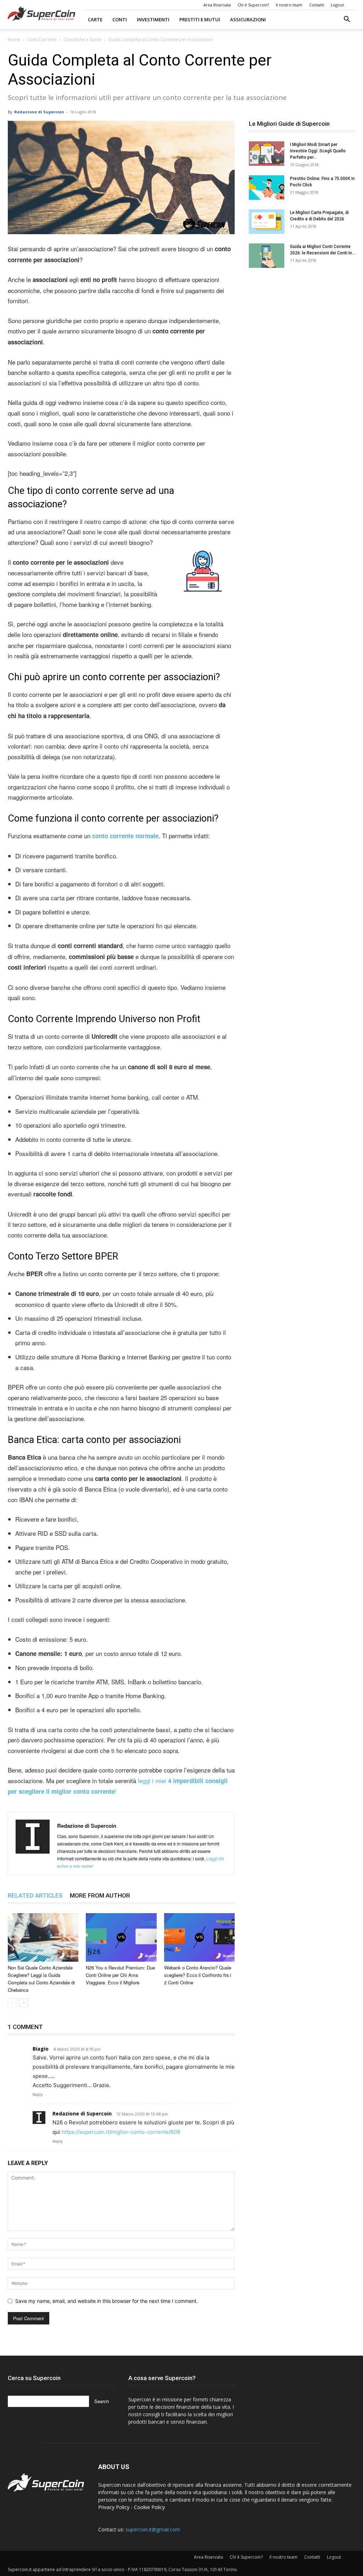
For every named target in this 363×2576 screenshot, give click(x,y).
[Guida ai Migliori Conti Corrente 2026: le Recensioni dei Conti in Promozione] (267, 256)
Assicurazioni (248, 19)
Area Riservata (217, 5)
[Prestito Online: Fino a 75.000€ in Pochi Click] (267, 188)
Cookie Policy (149, 2507)
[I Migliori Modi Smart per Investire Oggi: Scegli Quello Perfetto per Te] (267, 154)
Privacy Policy (114, 2507)
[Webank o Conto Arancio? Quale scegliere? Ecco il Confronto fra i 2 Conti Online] (199, 1937)
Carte (95, 19)
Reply (38, 2095)
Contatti (317, 5)
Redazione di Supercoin (39, 112)
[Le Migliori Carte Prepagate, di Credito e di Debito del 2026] (267, 222)
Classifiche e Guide (82, 40)
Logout (337, 5)
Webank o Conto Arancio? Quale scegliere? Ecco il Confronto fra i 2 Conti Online (198, 1975)
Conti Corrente (42, 40)
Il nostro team (289, 5)
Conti (120, 19)
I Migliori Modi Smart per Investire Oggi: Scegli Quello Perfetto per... (318, 151)
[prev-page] (12, 2003)
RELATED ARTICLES (35, 1895)
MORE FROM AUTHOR (100, 1895)
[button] (347, 20)
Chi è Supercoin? (253, 5)
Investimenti (153, 19)
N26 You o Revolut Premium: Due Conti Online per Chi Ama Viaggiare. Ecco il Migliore (120, 1975)
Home (14, 40)
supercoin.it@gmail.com (153, 2529)
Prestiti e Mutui (200, 19)
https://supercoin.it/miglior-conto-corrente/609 (121, 2132)
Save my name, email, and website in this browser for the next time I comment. (107, 2301)
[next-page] (24, 2003)
